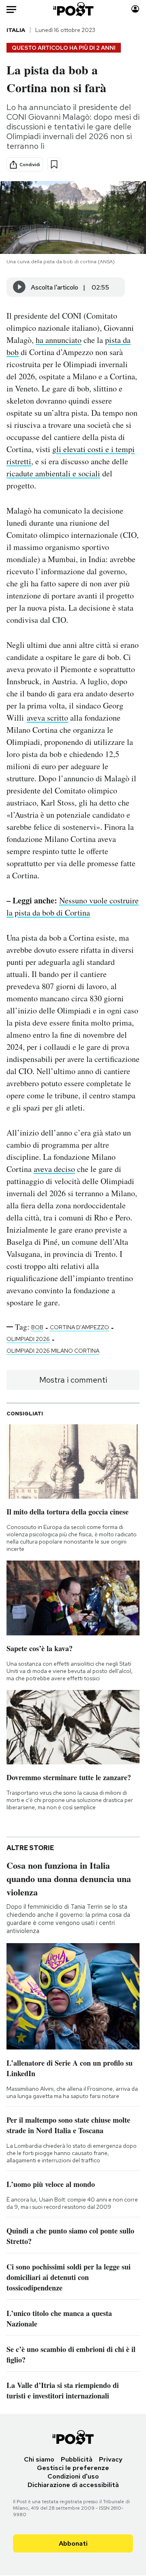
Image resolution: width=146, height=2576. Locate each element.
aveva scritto (47, 718)
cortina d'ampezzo (79, 1327)
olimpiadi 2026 (28, 1339)
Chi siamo (39, 2459)
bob (37, 1327)
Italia (16, 30)
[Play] (19, 287)
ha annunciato (59, 340)
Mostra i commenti (73, 1380)
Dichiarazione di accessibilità (73, 2485)
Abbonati (73, 2543)
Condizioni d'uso (73, 2476)
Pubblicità (77, 2459)
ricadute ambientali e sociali (53, 473)
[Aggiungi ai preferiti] (54, 164)
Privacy (111, 2459)
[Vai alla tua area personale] (135, 9)
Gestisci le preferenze (73, 2468)
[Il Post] (73, 9)
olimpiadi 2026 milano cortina (53, 1351)
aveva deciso (54, 1169)
